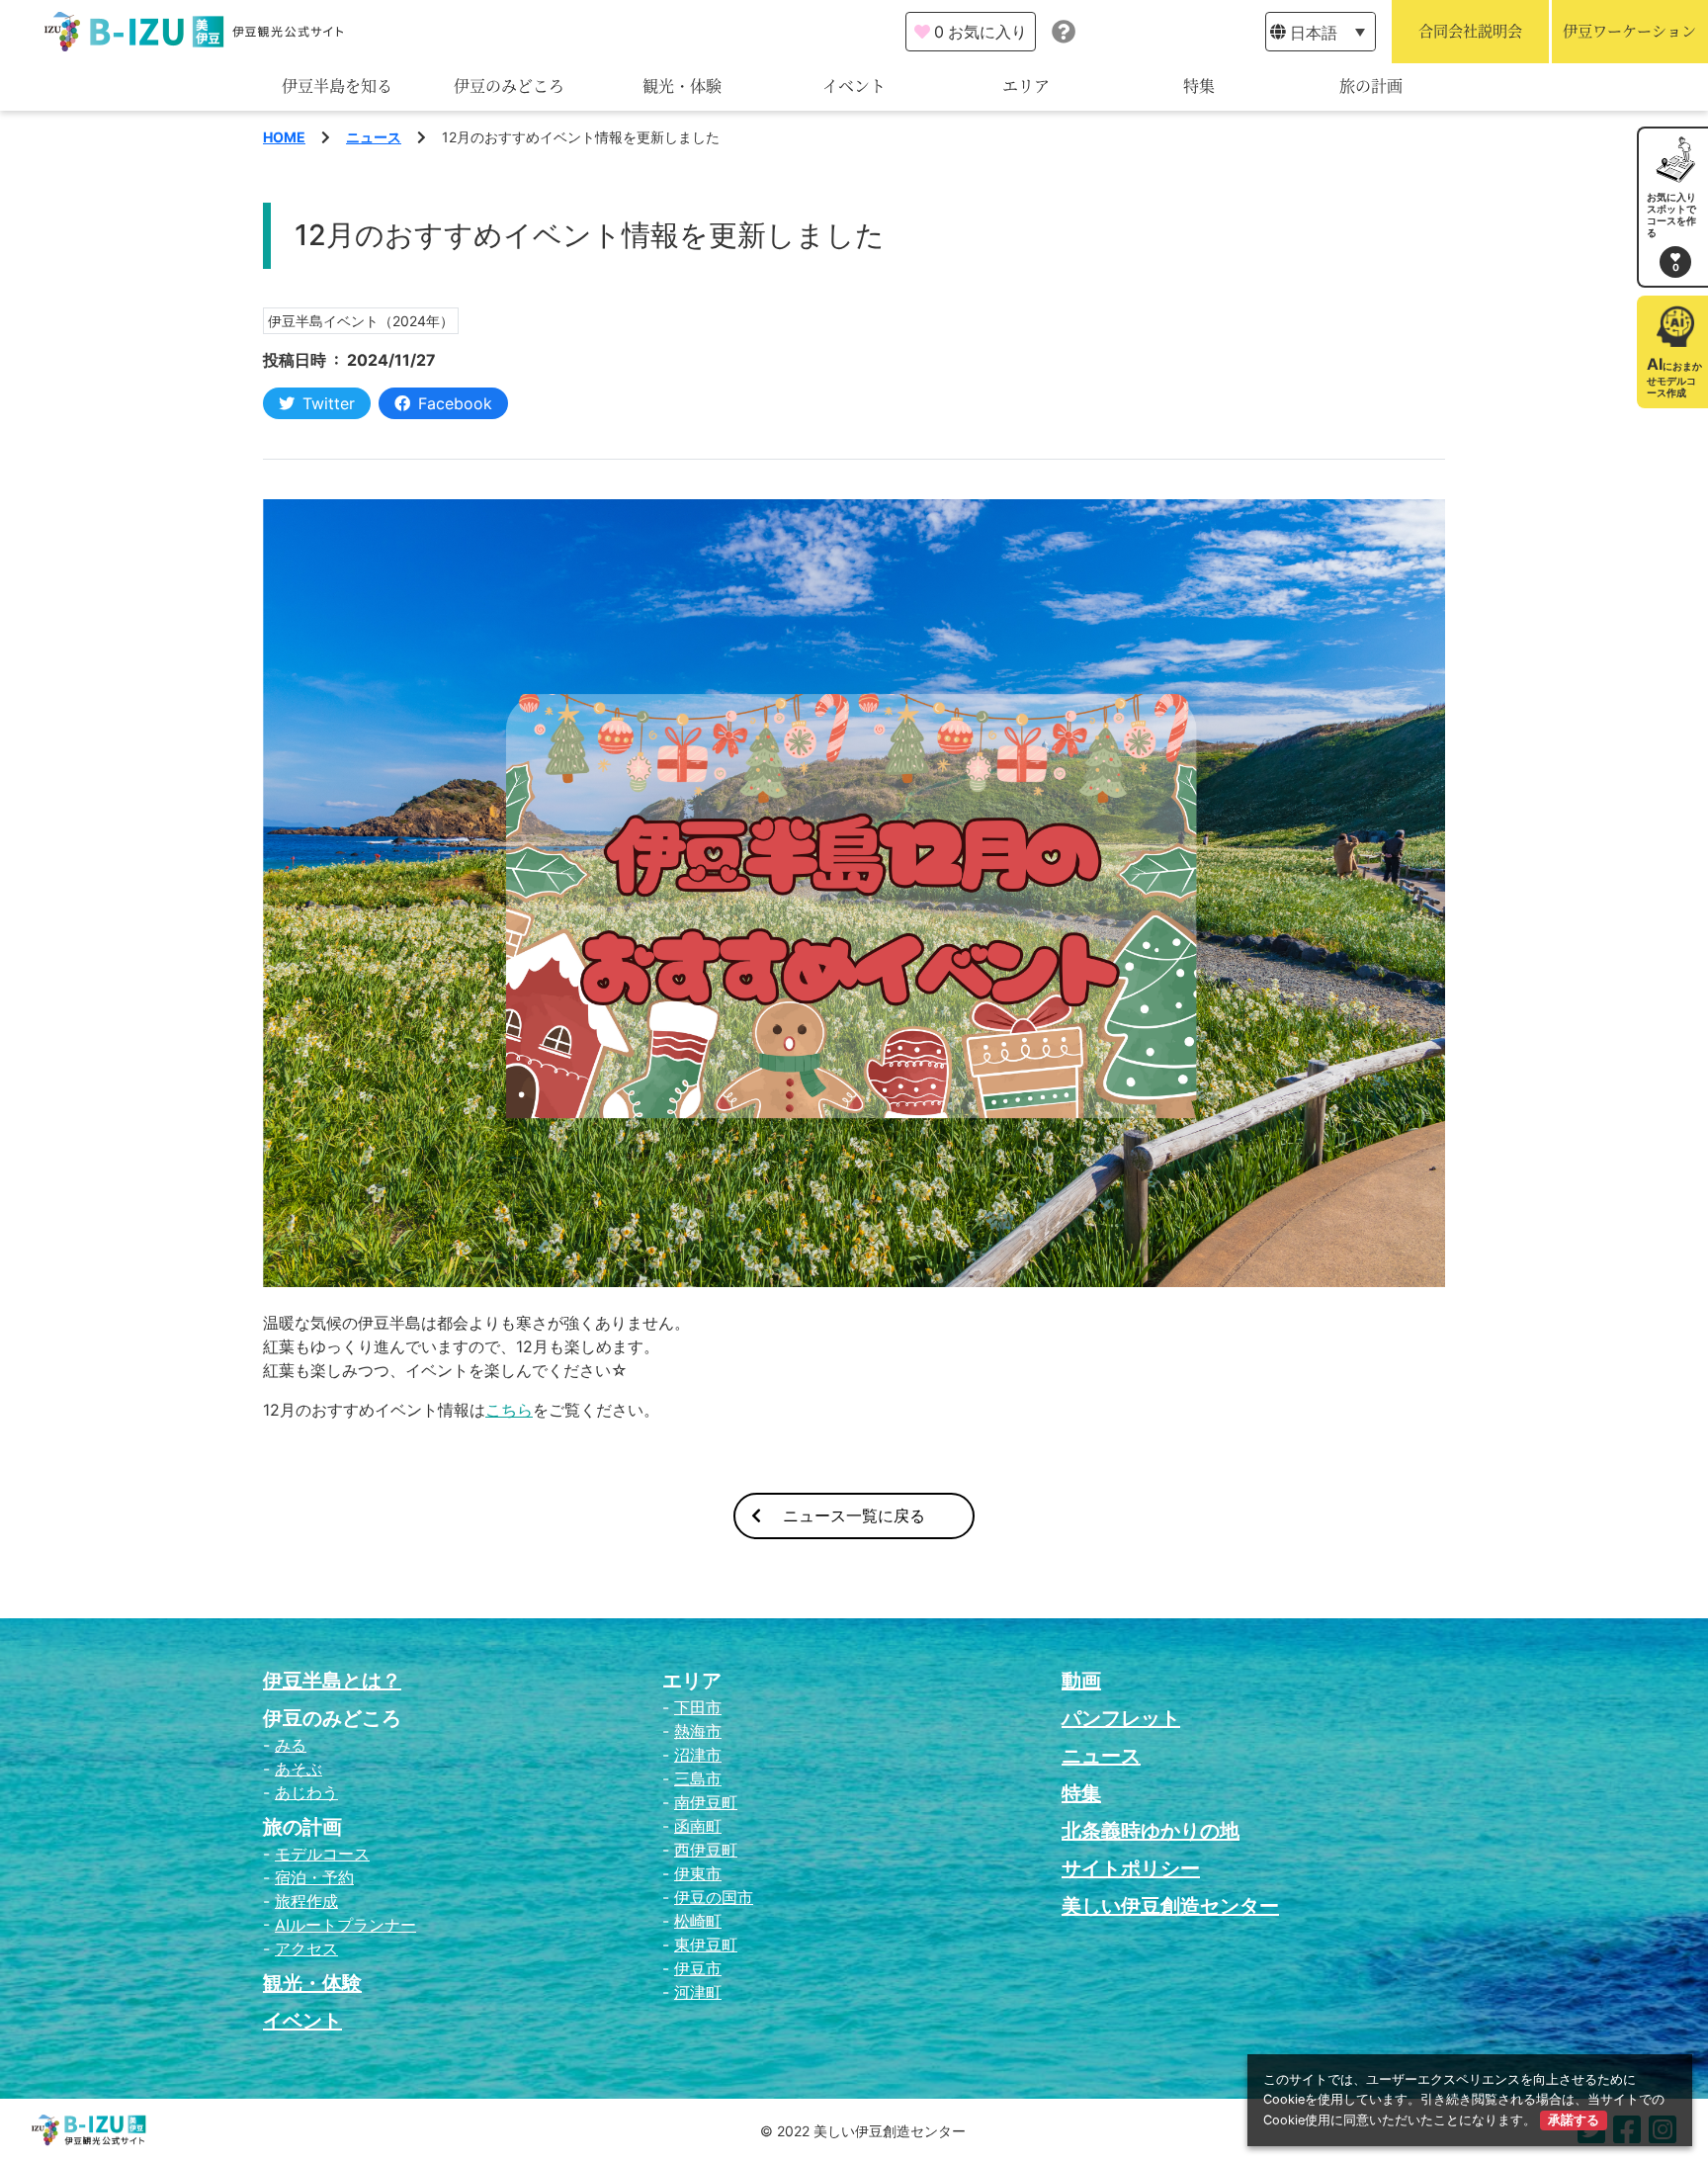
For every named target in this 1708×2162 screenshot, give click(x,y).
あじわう (306, 1792)
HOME (284, 137)
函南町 (698, 1826)
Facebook (455, 403)
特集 (1199, 86)
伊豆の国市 (714, 1897)
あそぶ (299, 1769)
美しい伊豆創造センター (1170, 1906)
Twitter (329, 403)
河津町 (698, 1992)
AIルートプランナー (345, 1925)
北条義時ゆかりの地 (1151, 1831)
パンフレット (1121, 1718)
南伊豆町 (706, 1802)
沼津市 (698, 1755)
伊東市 (698, 1873)
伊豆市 (698, 1968)
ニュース (374, 137)
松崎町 (698, 1921)
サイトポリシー (1131, 1868)
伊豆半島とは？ (332, 1681)
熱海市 (698, 1731)
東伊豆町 (706, 1945)
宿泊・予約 (314, 1877)
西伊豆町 (706, 1850)
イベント (854, 86)
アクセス (306, 1948)
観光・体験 (682, 86)
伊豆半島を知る (337, 86)
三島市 (698, 1778)
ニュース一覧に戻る (854, 1515)
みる (291, 1745)
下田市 (698, 1707)
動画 (1081, 1681)
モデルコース (322, 1854)
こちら (509, 1410)
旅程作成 (306, 1901)
